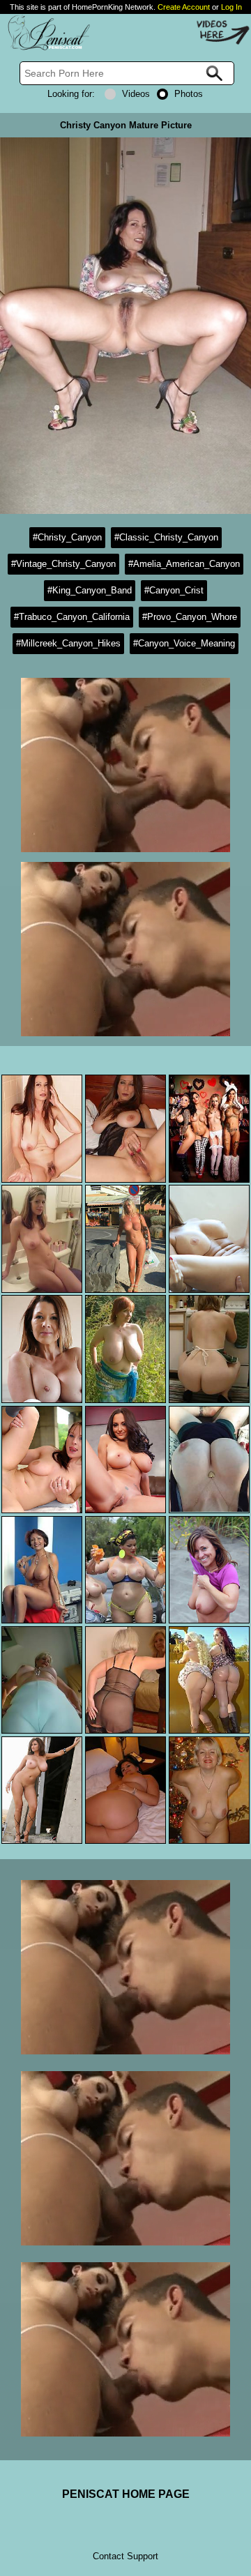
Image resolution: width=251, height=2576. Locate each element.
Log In (231, 7)
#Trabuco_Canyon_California (72, 617)
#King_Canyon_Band (90, 590)
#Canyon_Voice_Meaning (184, 643)
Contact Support (125, 2556)
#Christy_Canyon (67, 537)
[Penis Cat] (45, 48)
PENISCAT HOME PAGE (126, 2494)
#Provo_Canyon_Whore (190, 617)
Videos (136, 94)
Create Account (184, 7)
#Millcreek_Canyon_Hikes (68, 643)
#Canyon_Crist (174, 590)
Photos (189, 94)
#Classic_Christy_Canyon (166, 537)
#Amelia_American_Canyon (184, 564)
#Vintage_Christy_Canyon (63, 564)
